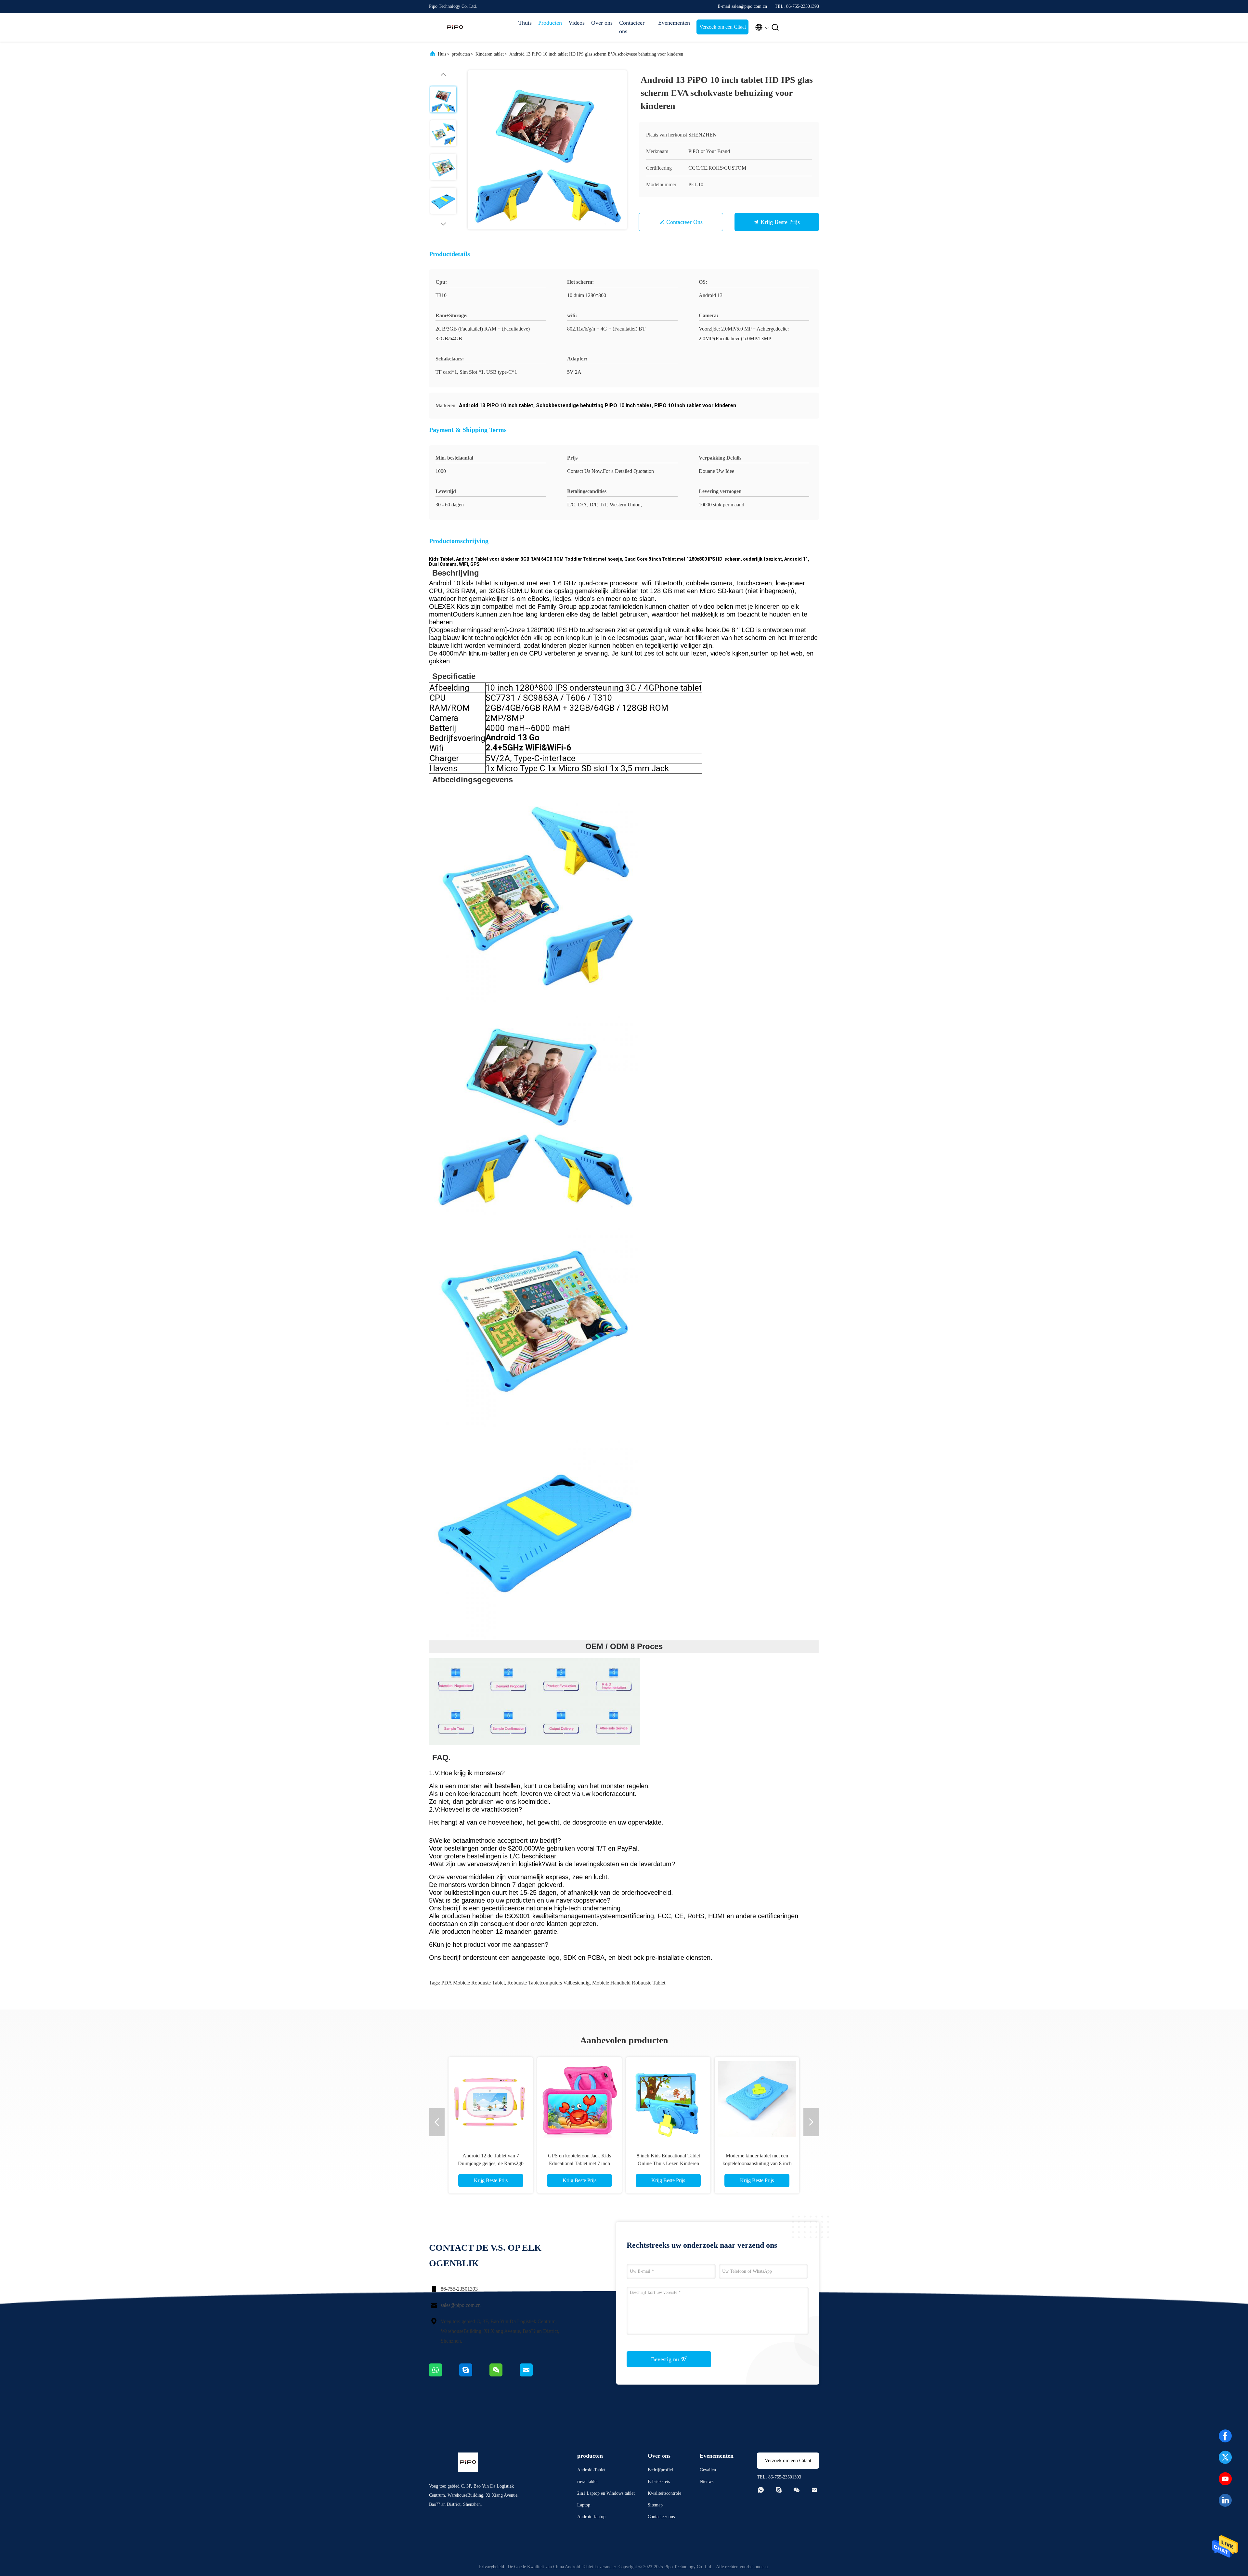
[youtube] (1225, 2479)
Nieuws (707, 2482)
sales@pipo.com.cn (461, 2305)
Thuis (525, 23)
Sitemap (655, 2505)
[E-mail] (534, 2375)
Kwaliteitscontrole (664, 2493)
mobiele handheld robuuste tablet (629, 1983)
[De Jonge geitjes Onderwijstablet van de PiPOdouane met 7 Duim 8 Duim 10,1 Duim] (757, 2099)
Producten (550, 23)
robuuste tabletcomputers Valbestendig (548, 1983)
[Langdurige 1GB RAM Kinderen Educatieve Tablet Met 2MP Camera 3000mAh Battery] (579, 2099)
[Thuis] (455, 27)
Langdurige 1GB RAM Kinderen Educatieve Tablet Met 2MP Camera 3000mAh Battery (579, 2163)
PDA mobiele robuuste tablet (473, 1983)
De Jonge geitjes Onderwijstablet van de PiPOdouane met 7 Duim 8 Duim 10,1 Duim (757, 2163)
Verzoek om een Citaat (723, 27)
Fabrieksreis (659, 2482)
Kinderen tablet (490, 54)
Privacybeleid (492, 2567)
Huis (442, 54)
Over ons (602, 23)
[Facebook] (1225, 2436)
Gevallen (708, 2470)
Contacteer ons (632, 27)
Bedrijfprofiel (660, 2470)
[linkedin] (1225, 2500)
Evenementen (674, 23)
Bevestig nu (666, 2359)
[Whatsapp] (444, 2375)
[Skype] (474, 2375)
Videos (577, 23)
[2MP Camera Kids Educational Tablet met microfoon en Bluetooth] (491, 2099)
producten (461, 54)
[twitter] (1225, 2457)
